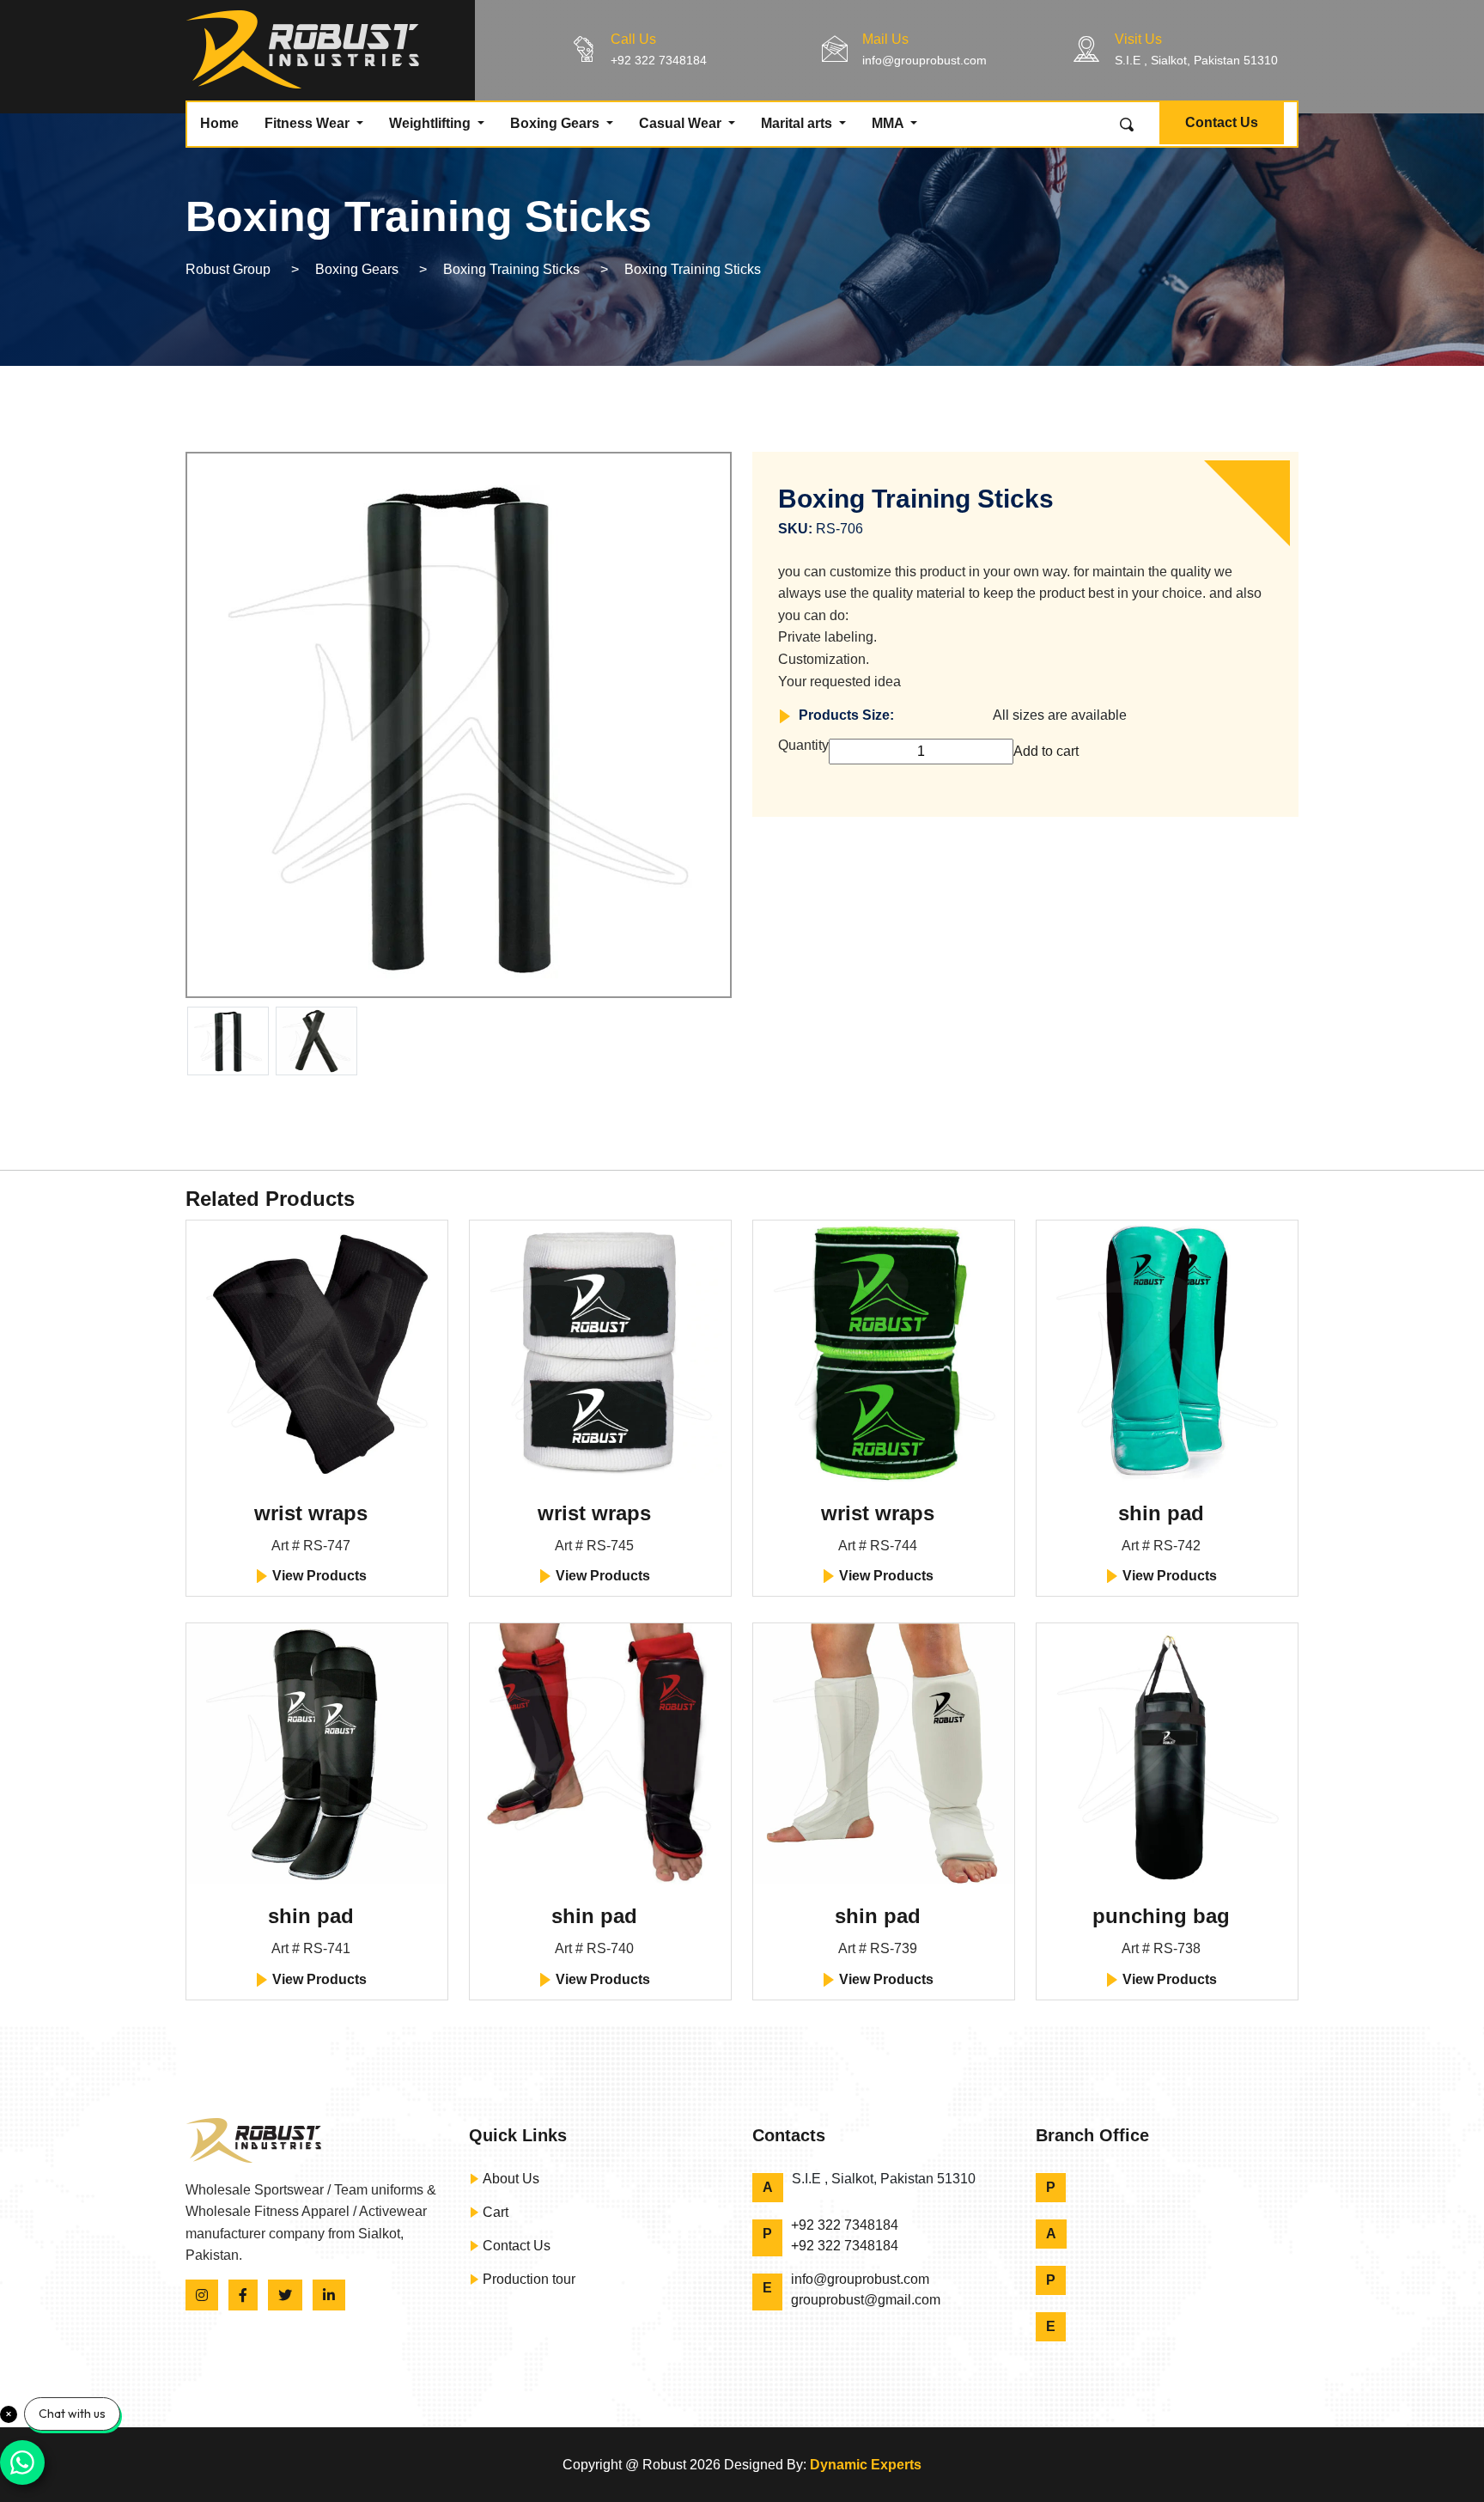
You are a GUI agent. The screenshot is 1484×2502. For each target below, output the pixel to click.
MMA (889, 123)
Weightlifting (432, 123)
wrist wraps (311, 1513)
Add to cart (1046, 751)
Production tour (527, 2279)
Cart (494, 2212)
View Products (318, 1576)
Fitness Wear (309, 123)
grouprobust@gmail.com (866, 2300)
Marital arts (798, 123)
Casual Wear (682, 123)
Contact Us (1222, 122)
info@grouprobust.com (924, 60)
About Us (509, 2179)
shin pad (1161, 1513)
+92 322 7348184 (659, 60)
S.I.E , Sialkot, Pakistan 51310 (1196, 60)
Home (219, 123)
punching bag (1161, 1916)
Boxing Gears (556, 123)
